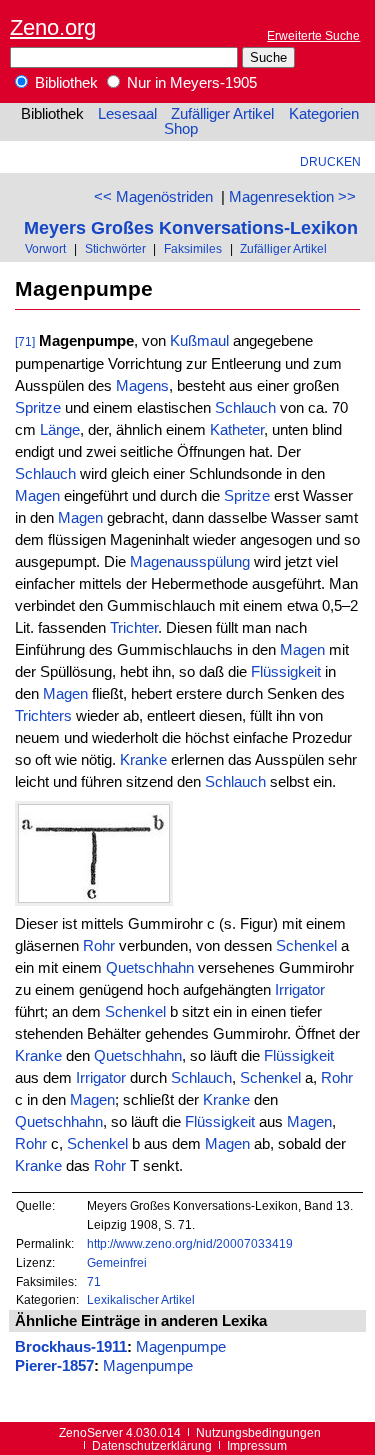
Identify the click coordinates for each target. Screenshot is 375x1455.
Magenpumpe (181, 1347)
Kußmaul (199, 341)
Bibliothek (64, 83)
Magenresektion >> (292, 197)
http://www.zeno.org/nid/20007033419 (190, 1243)
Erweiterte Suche (313, 35)
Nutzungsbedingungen (258, 1432)
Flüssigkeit (286, 672)
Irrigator (300, 990)
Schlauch (245, 408)
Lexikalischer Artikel (141, 1299)
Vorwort (45, 248)
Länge (60, 430)
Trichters (43, 716)
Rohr (99, 946)
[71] (25, 341)
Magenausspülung (190, 562)
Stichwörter (115, 248)
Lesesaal (127, 114)
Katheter (237, 430)
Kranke (143, 760)
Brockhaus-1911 (71, 1347)
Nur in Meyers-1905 (190, 83)
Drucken (330, 161)
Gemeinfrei (117, 1262)
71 (94, 1281)
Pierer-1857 (54, 1366)
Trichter (134, 628)
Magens (142, 386)
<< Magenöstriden (153, 197)
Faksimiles (193, 248)
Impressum (257, 1445)
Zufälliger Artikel (222, 114)
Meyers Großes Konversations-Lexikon (191, 227)
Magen (37, 496)
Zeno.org (53, 27)
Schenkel (306, 946)
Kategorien (324, 114)
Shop (181, 129)
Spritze (38, 408)
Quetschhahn (150, 968)
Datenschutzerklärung (152, 1445)
